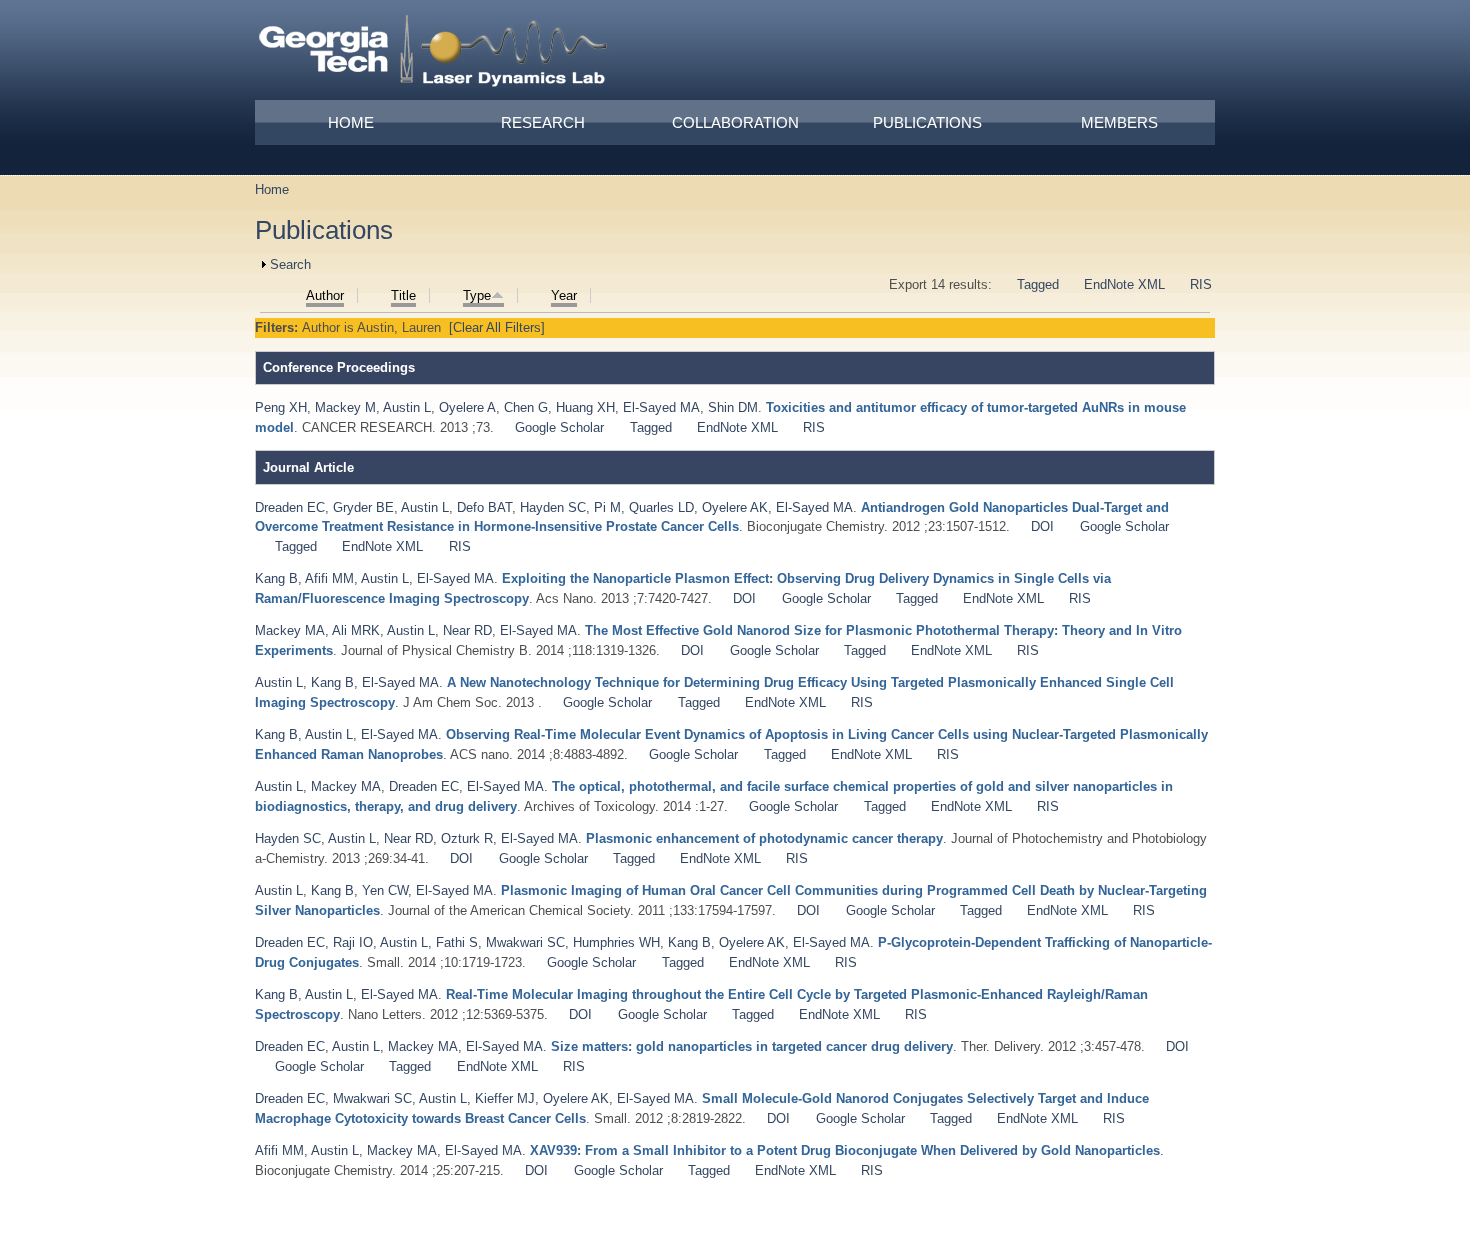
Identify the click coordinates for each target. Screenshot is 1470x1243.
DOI (1042, 526)
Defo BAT (484, 507)
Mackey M (345, 407)
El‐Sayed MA (831, 942)
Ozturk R (467, 838)
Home (351, 122)
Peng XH (281, 407)
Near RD (467, 630)
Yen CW (385, 890)
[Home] (434, 54)
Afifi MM (329, 578)
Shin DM (733, 407)
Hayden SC (553, 507)
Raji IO (353, 942)
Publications (927, 122)
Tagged (1038, 284)
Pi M (607, 507)
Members (1119, 122)
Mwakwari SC (525, 942)
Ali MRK (356, 630)
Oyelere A (467, 407)
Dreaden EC (290, 507)
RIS (1201, 284)
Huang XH (585, 407)
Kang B (276, 578)
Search (290, 264)
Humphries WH (616, 942)
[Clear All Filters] (497, 327)
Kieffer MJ (505, 1098)
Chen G (526, 407)
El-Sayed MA (661, 407)
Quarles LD (661, 507)
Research (543, 122)
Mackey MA (290, 630)
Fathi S (457, 942)
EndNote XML (1124, 284)
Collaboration (735, 122)
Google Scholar (559, 427)
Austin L (407, 407)
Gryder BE (363, 507)
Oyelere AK (735, 507)
